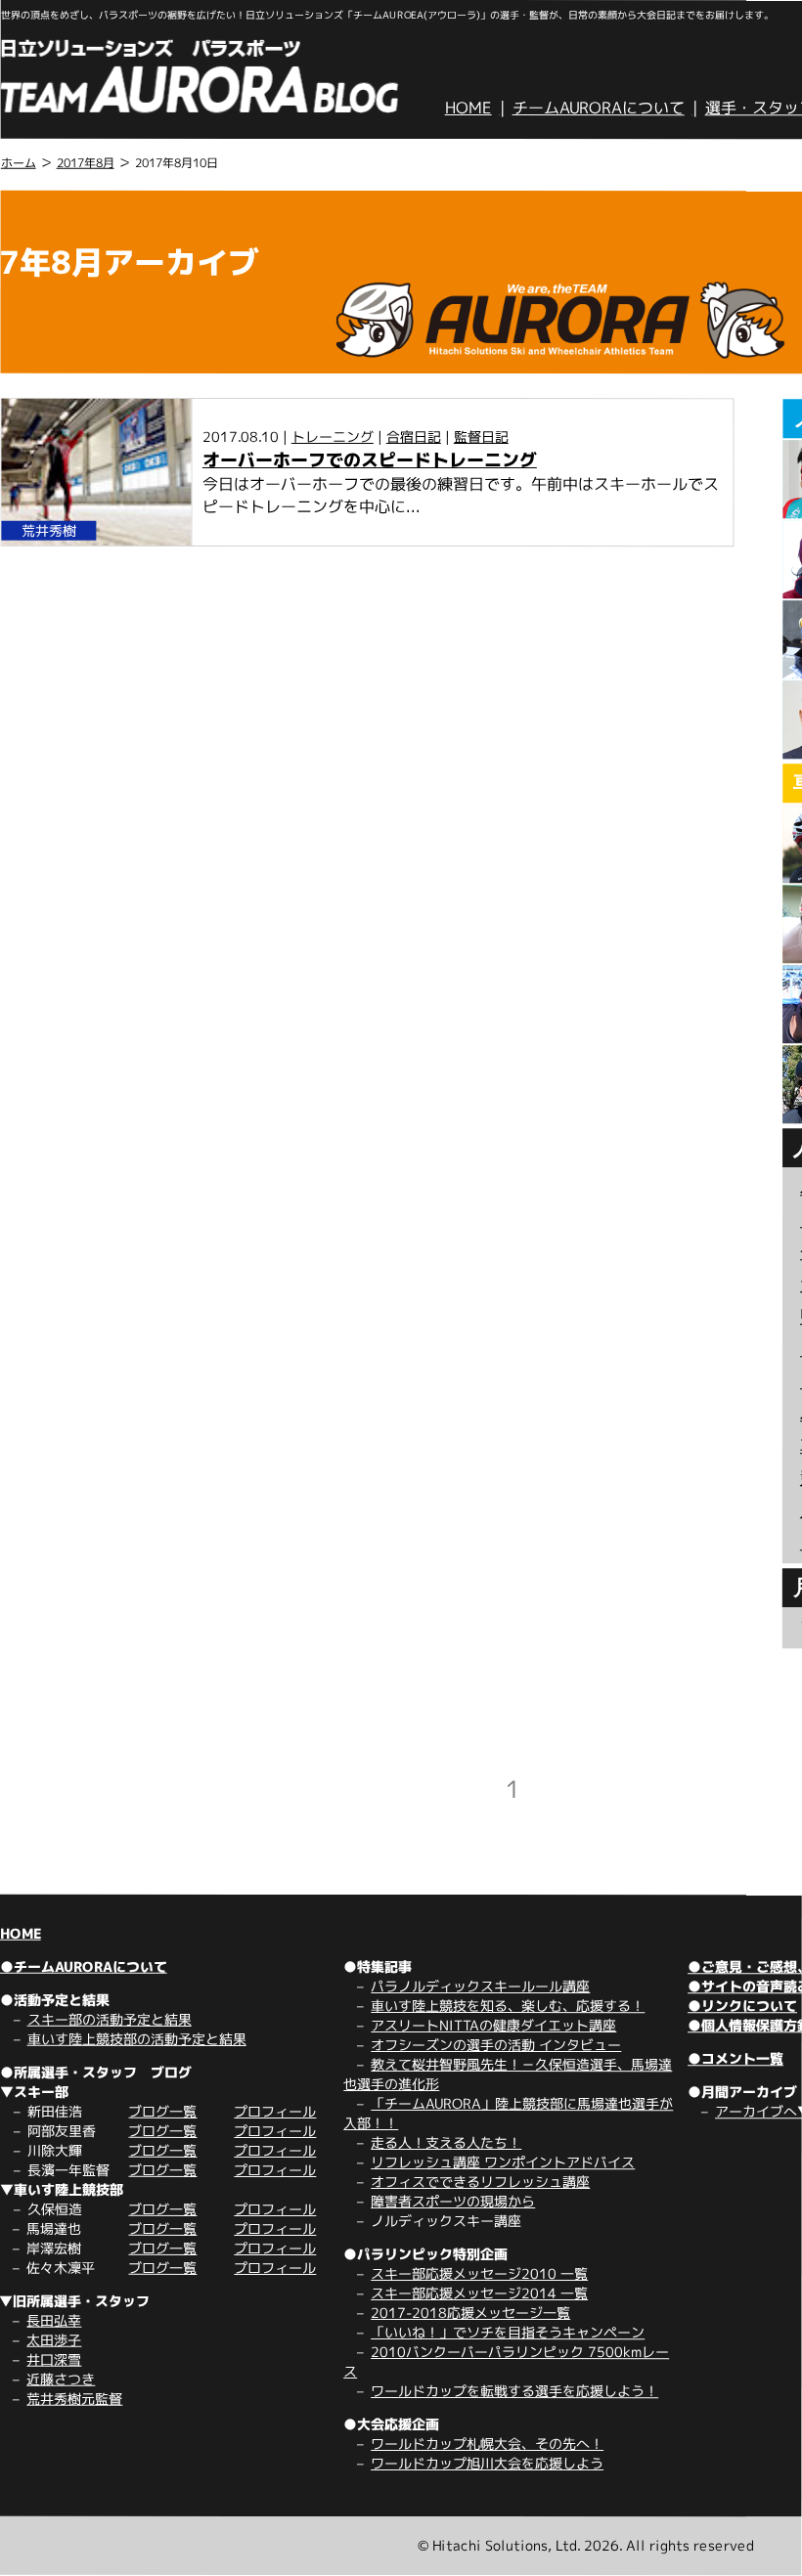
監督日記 (481, 437)
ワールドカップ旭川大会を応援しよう (487, 2463)
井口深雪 (54, 2359)
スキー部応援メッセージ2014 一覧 (479, 2293)
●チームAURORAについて (84, 1966)
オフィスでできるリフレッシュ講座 (480, 2182)
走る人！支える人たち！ (446, 2142)
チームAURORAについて (599, 108)
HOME (468, 108)
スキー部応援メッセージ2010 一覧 (479, 2273)
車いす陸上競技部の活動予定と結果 (137, 2039)
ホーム (19, 163)
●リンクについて (742, 2006)
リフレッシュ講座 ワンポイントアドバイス (503, 2162)
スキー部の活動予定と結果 (110, 2019)
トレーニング (333, 437)
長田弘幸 (54, 2320)
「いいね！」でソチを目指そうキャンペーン (508, 2332)
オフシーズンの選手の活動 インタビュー (496, 2045)
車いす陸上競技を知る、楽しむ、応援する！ (508, 2006)
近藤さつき (61, 2379)
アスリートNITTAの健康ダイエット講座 (493, 2025)
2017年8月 (86, 163)
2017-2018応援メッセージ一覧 (470, 2313)
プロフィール (275, 2111)
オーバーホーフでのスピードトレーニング (370, 460)
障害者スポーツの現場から (453, 2201)
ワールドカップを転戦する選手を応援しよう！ (514, 2391)
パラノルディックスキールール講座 (480, 1986)
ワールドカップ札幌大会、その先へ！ (487, 2444)
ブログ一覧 (162, 2111)
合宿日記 (414, 437)
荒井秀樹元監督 (74, 2399)
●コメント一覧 (735, 2058)
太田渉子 (54, 2340)
